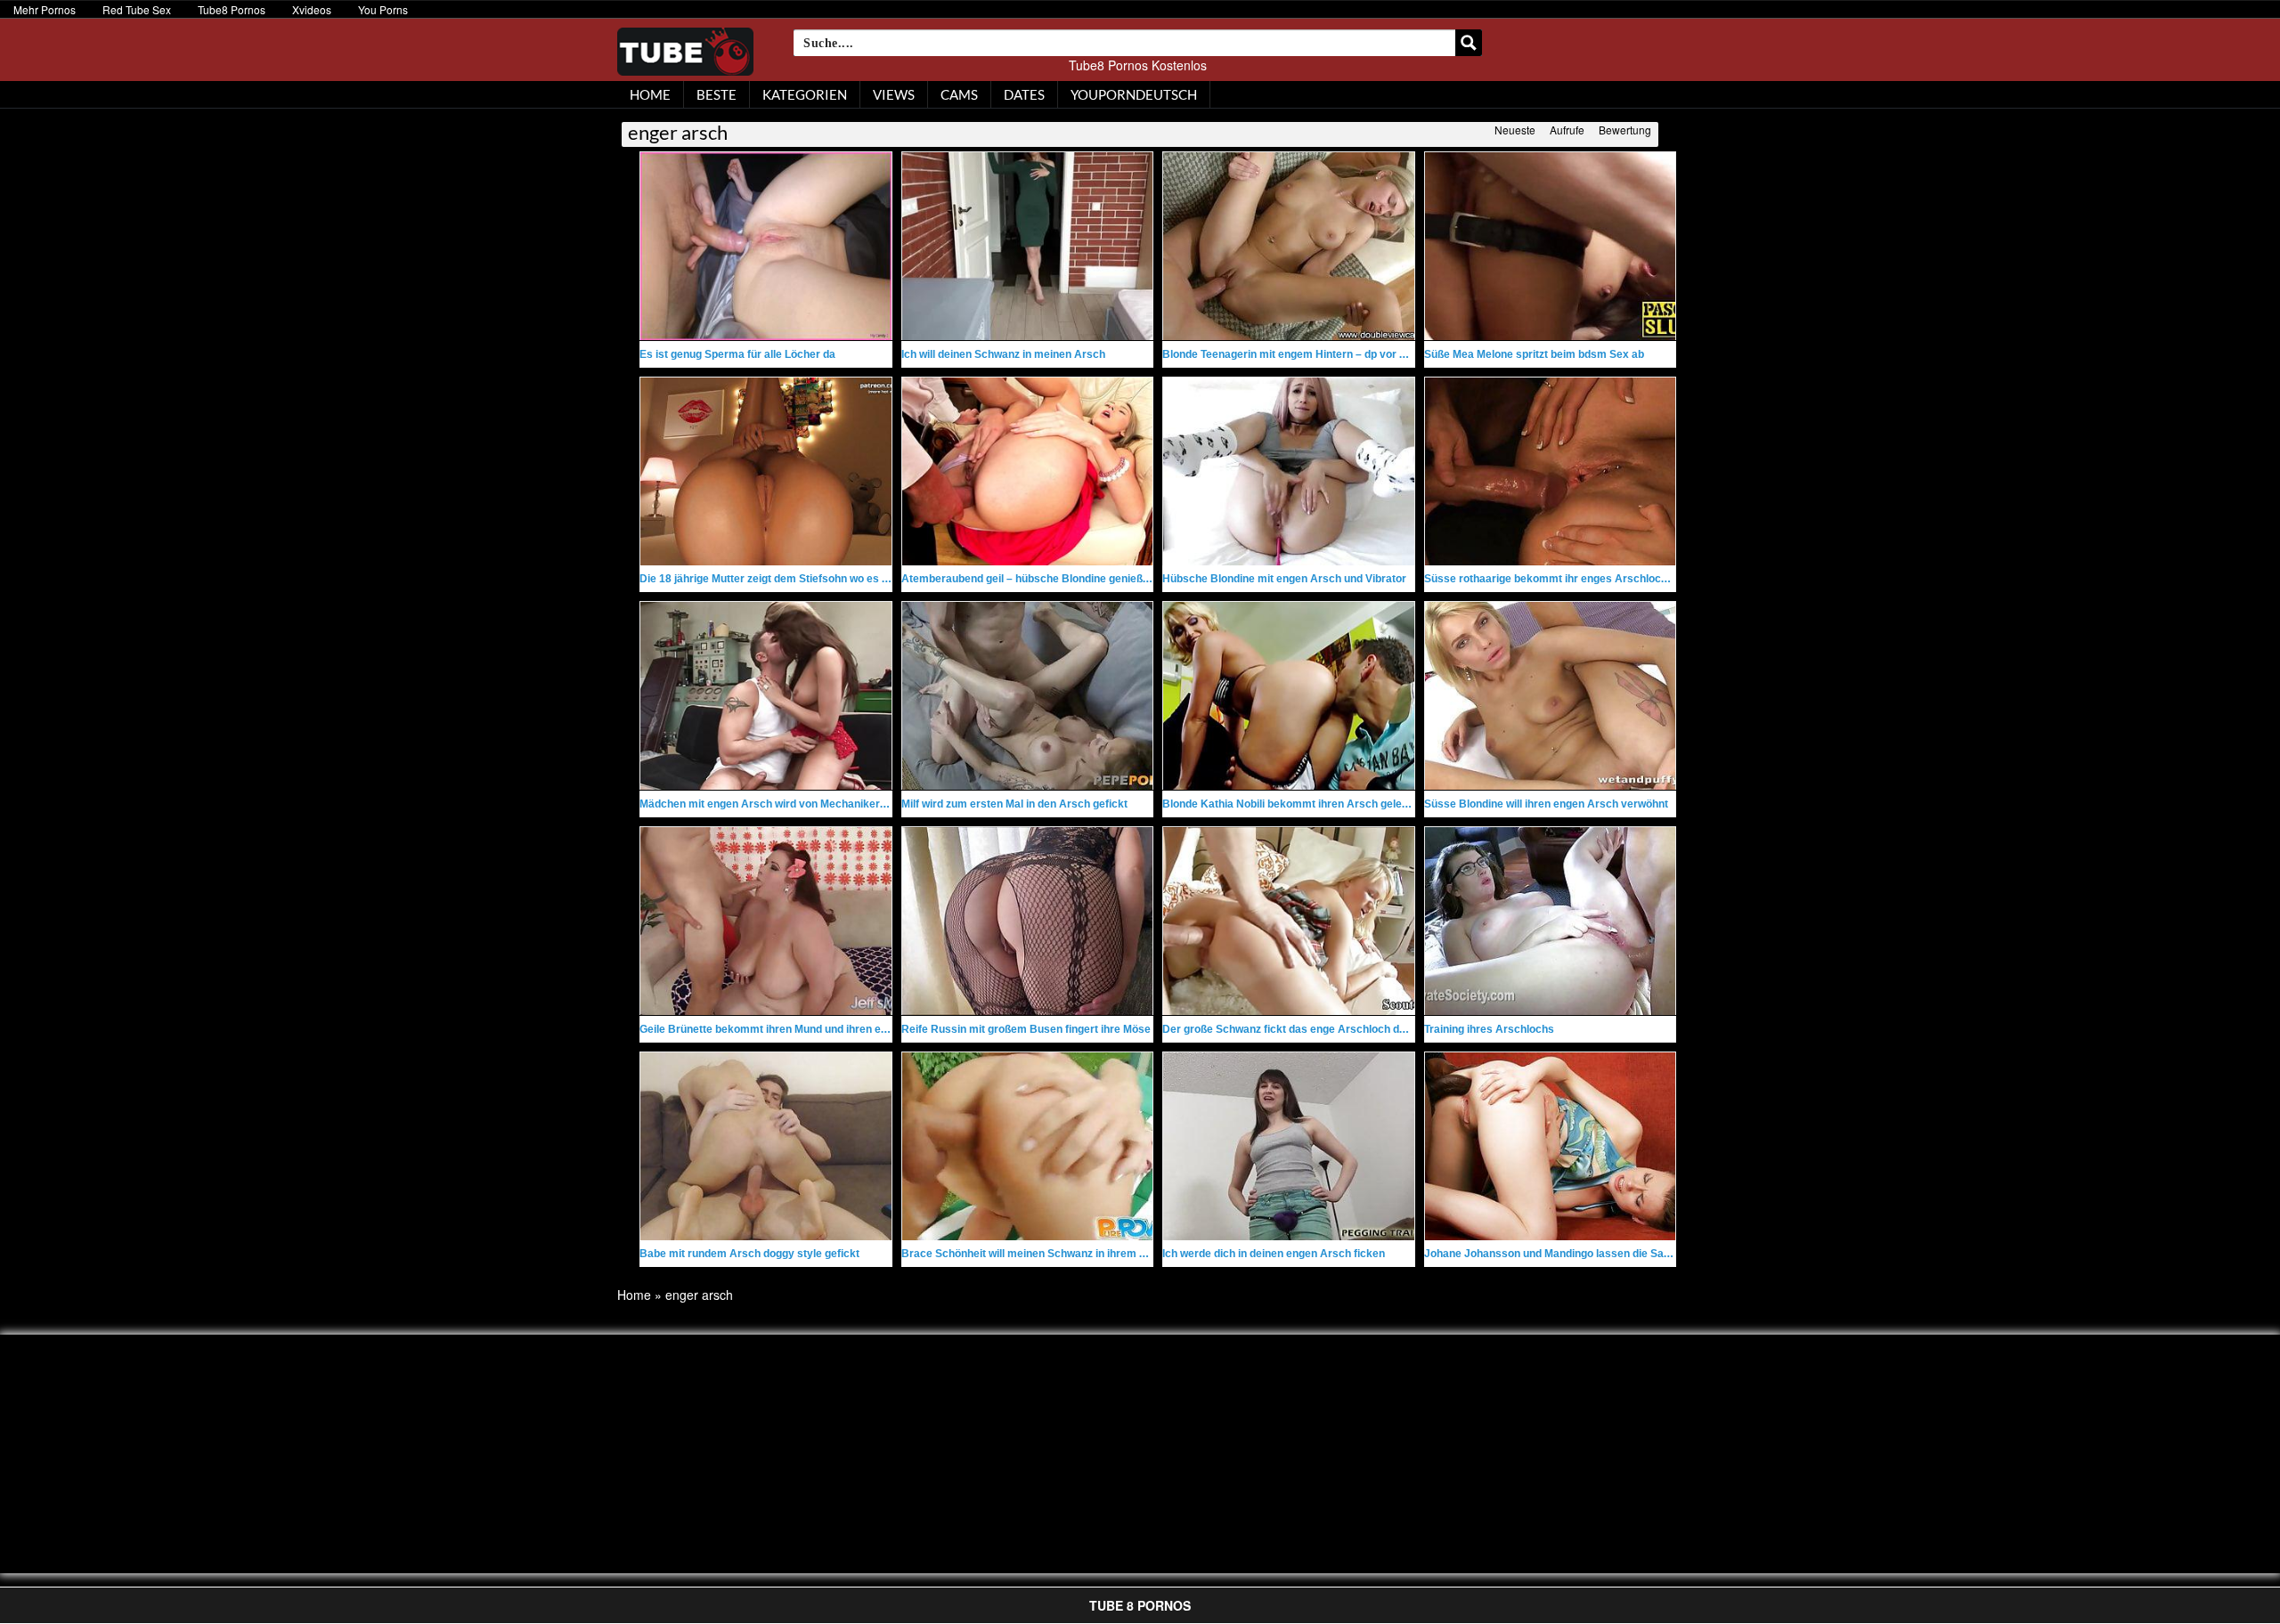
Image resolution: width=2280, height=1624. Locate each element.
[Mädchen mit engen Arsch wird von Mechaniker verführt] (766, 696)
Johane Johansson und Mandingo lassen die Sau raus (1560, 1254)
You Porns (383, 9)
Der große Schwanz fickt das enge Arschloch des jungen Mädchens (1333, 1029)
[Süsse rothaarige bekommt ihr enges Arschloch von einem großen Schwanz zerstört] (1551, 471)
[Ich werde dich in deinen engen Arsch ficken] (1289, 1146)
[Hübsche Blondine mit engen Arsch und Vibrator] (1289, 471)
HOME (650, 94)
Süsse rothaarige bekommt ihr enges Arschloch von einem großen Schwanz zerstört (1638, 579)
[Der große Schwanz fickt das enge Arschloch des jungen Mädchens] (1289, 921)
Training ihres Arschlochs (1489, 1029)
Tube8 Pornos (232, 9)
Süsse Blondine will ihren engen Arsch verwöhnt (1546, 804)
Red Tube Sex (137, 9)
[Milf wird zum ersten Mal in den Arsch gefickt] (1028, 696)
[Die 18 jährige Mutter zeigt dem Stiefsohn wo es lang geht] (766, 471)
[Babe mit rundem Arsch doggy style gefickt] (766, 1146)
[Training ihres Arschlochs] (1551, 921)
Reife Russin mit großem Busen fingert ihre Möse (1026, 1029)
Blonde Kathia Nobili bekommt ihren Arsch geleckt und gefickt (1319, 804)
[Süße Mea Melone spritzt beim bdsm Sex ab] (1551, 246)
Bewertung (1625, 130)
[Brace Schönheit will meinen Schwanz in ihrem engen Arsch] (1028, 1146)
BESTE (717, 94)
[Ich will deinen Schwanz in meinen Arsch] (1028, 246)
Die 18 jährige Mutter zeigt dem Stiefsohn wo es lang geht (784, 579)
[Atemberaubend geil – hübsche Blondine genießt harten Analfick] (1028, 471)
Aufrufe (1567, 130)
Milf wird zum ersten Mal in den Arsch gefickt (1014, 804)
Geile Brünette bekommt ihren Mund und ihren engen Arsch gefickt (808, 1029)
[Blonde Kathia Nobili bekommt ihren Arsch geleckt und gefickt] (1289, 696)
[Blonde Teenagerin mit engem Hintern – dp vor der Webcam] (1289, 246)
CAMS (959, 94)
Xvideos (312, 9)
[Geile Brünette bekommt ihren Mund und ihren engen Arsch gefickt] (766, 921)
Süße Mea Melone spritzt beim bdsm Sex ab (1534, 354)
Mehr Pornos (45, 9)
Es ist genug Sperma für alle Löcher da (737, 354)
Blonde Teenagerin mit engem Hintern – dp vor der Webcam (1313, 354)
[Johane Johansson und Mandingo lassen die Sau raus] (1551, 1146)
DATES (1024, 94)
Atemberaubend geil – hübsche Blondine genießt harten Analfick (1064, 579)
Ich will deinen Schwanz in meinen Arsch (1003, 354)
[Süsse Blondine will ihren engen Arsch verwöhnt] (1551, 696)
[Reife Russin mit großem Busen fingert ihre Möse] (1028, 921)
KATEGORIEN (805, 94)
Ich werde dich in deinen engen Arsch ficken (1274, 1254)
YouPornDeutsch (1134, 94)
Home (634, 1295)
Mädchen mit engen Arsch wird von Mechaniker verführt (782, 804)
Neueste (1515, 130)
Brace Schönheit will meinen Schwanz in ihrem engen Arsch (1053, 1254)
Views (894, 94)
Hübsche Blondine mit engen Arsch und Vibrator (1284, 579)
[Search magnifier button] (1469, 43)
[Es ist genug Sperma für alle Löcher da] (766, 246)
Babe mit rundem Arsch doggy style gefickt (749, 1254)
